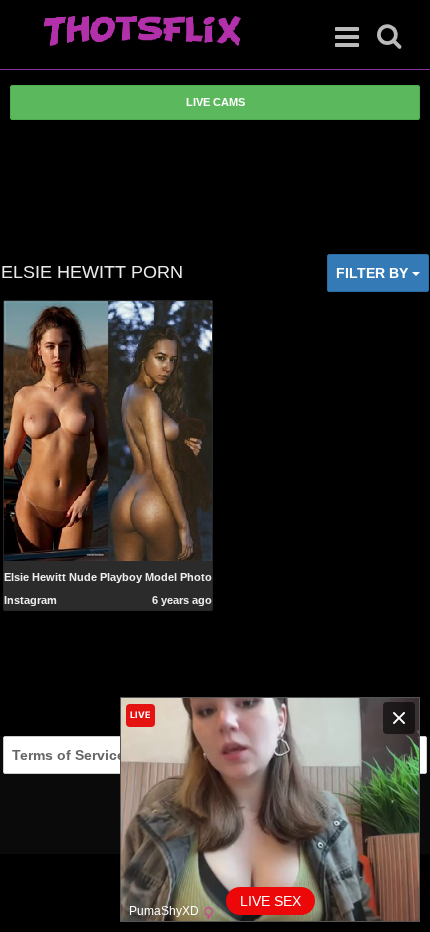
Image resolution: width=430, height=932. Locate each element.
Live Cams (215, 102)
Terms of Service (68, 755)
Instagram (30, 600)
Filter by (374, 273)
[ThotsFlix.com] (142, 32)
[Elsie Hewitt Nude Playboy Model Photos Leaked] (108, 429)
